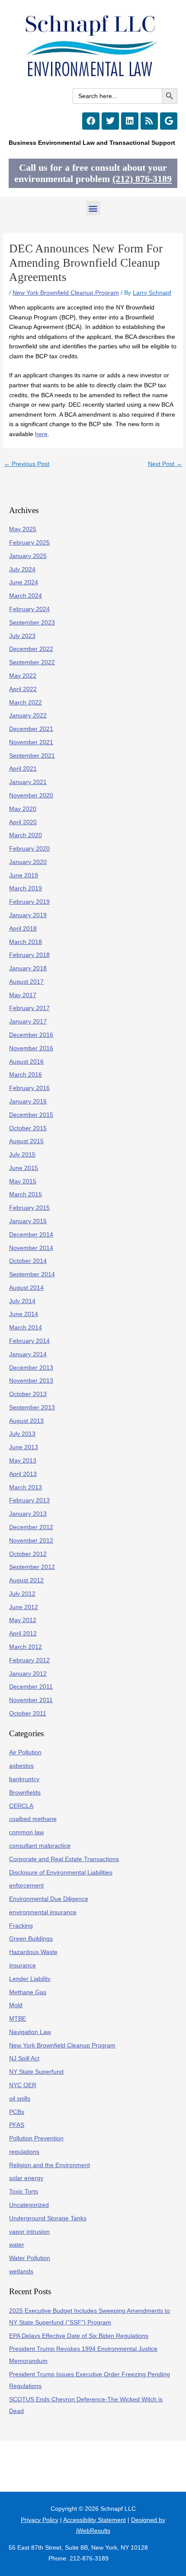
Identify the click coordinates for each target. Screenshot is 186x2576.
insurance (22, 1965)
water (17, 2245)
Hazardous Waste (33, 1952)
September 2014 (32, 1274)
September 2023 (32, 623)
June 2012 (24, 1607)
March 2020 (26, 835)
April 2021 (23, 769)
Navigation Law (30, 2032)
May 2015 (23, 1181)
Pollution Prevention (36, 2138)
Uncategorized (29, 2205)
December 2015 (31, 1115)
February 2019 (29, 902)
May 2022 (23, 676)
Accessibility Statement (95, 2520)
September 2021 (32, 756)
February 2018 (29, 955)
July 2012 (22, 1594)
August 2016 (26, 1062)
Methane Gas (28, 1992)
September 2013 (32, 1408)
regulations (24, 2152)
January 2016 (28, 1101)
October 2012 (28, 1554)
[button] (93, 208)
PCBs (17, 2112)
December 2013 (31, 1368)
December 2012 (31, 1527)
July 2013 (22, 1434)
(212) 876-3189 (142, 179)
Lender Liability (30, 1979)
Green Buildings (31, 1939)
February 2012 (29, 1660)
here (41, 434)
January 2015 (28, 1221)
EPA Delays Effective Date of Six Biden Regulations (79, 2336)
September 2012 (32, 1567)
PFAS (17, 2125)
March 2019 (26, 888)
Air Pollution (25, 1752)
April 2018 (23, 929)
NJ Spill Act (24, 2058)
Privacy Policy (40, 2520)
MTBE (18, 2019)
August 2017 (26, 982)
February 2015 (29, 1208)
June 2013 (24, 1447)
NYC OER (23, 2085)
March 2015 (26, 1194)
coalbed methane (33, 1819)
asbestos (21, 1766)
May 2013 (23, 1461)
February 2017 (29, 1008)
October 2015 (28, 1128)
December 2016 (31, 1035)
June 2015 (24, 1168)
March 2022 (26, 703)
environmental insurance (43, 1912)
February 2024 (29, 609)
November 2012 (31, 1541)
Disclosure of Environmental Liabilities (61, 1873)
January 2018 (28, 968)
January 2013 (28, 1514)
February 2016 (29, 1088)
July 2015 (22, 1155)
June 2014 (24, 1314)
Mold (16, 2005)
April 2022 (23, 689)
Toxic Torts (24, 2192)
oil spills (20, 2099)
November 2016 (31, 1048)
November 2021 (31, 742)
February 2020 (29, 849)
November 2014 (31, 1248)
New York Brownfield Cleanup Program (66, 293)
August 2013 (26, 1421)
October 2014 (28, 1261)
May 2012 (23, 1620)
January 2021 (28, 782)
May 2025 (23, 529)
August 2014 (26, 1288)
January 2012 (28, 1674)
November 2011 (31, 1700)
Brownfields (25, 1793)
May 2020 (23, 809)
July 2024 (22, 569)
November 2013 (31, 1381)
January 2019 (28, 915)
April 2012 (23, 1634)
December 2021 (31, 729)
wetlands (21, 2272)
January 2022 (28, 716)
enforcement (26, 1886)
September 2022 (32, 662)
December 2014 (31, 1235)
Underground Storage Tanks (48, 2218)
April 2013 (23, 1474)
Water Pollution (30, 2258)
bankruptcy (24, 1779)
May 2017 (23, 995)
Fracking (21, 1926)
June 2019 (24, 875)
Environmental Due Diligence (49, 1899)
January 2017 (28, 1022)
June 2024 (24, 582)
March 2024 (26, 596)
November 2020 (31, 795)
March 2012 (26, 1647)
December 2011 (31, 1687)
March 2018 (26, 942)
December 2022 (31, 649)
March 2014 (26, 1328)
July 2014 (22, 1301)
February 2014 (29, 1341)
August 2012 (26, 1580)
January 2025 (28, 556)
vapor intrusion (29, 2232)
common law (26, 1832)
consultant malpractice (40, 1846)
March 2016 (26, 1075)
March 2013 (26, 1487)
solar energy (26, 2178)
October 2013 (28, 1394)
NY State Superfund (36, 2072)
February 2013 (29, 1500)
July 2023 (22, 636)
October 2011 (28, 1714)
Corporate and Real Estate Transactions (64, 1859)
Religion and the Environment (50, 2165)
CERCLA (21, 1806)
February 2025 (29, 543)
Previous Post (27, 464)
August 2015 (26, 1141)
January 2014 (28, 1354)
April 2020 (23, 822)
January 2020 (28, 862)
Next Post (165, 464)
